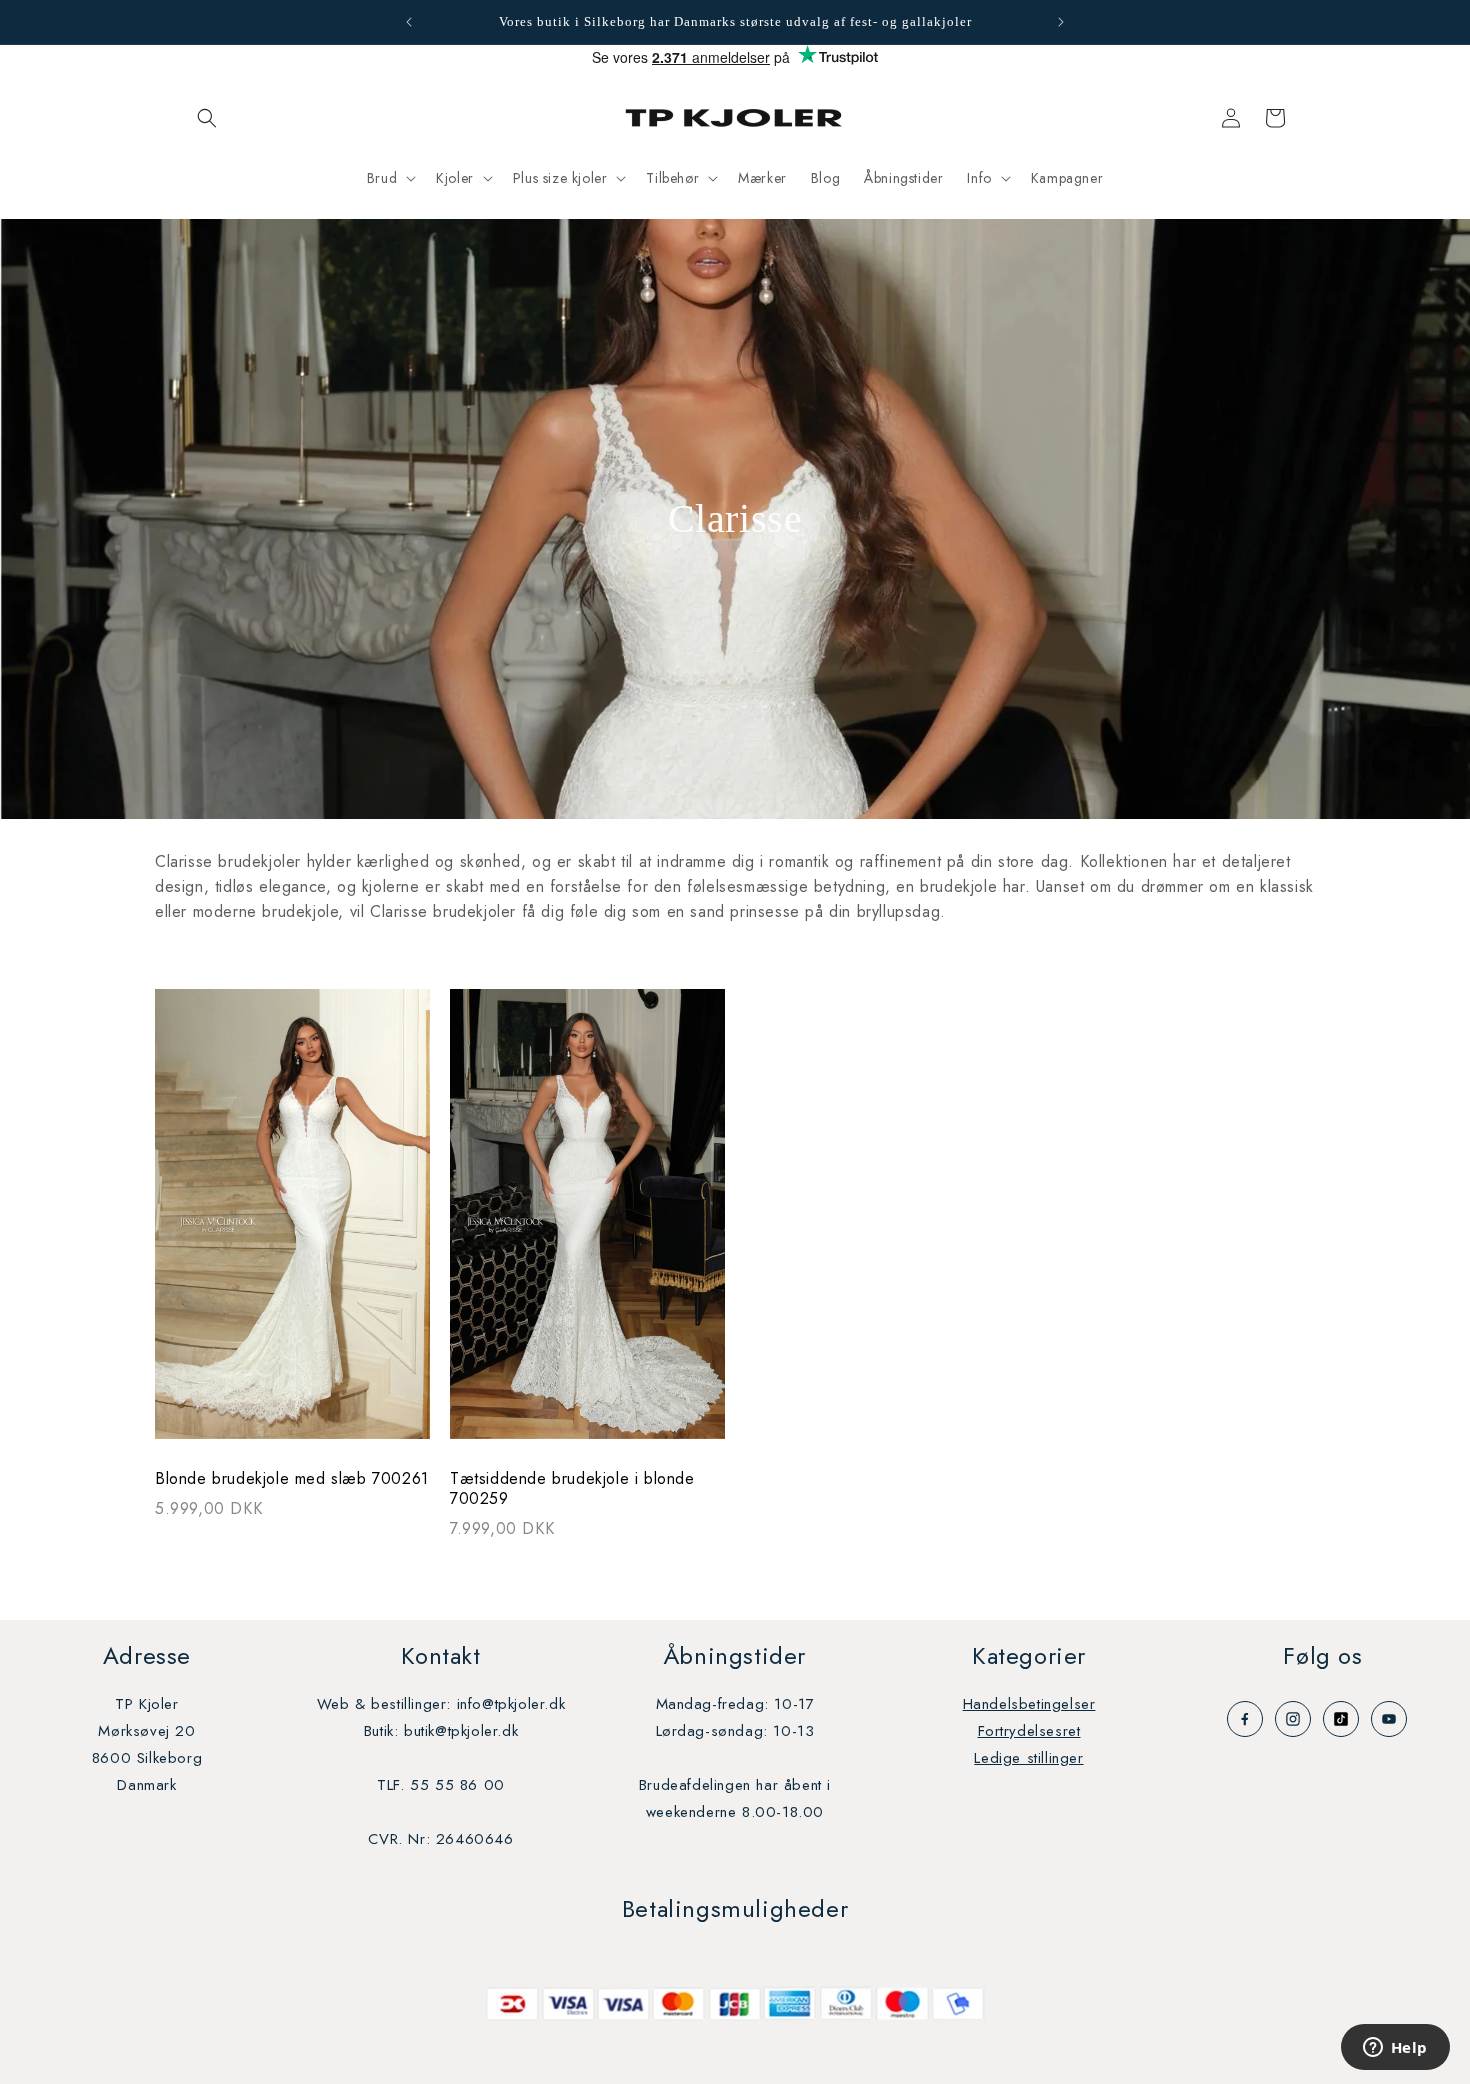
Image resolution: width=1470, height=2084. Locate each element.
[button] (207, 118)
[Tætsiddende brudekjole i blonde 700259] (587, 1224)
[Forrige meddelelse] (409, 22)
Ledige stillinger (1028, 1758)
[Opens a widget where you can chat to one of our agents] (1395, 2049)
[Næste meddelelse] (1061, 22)
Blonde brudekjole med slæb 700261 (292, 1479)
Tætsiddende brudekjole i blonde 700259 (572, 1489)
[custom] (1245, 1719)
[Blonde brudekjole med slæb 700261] (292, 1224)
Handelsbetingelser (1029, 1704)
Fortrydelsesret (1029, 1731)
